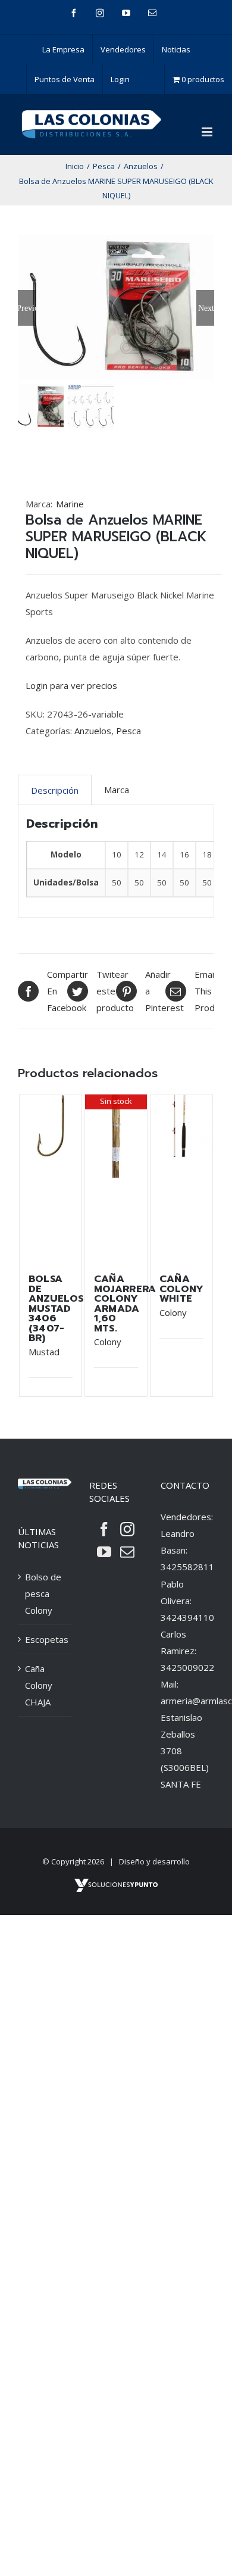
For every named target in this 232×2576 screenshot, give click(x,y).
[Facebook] (104, 1529)
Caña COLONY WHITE (182, 1289)
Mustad (44, 1352)
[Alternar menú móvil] (208, 132)
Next (206, 308)
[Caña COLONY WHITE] (182, 1178)
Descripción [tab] (55, 790)
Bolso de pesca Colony (43, 1593)
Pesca (128, 731)
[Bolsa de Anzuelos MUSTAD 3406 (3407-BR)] (51, 1178)
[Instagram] (127, 1529)
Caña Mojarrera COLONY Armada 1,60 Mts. (125, 1303)
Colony (108, 1342)
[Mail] (127, 1552)
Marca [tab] (117, 790)
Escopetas (45, 1639)
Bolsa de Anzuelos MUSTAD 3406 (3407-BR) (56, 1308)
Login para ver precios (71, 685)
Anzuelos (93, 731)
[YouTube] (104, 1552)
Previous (27, 308)
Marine (70, 504)
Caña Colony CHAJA (39, 1685)
